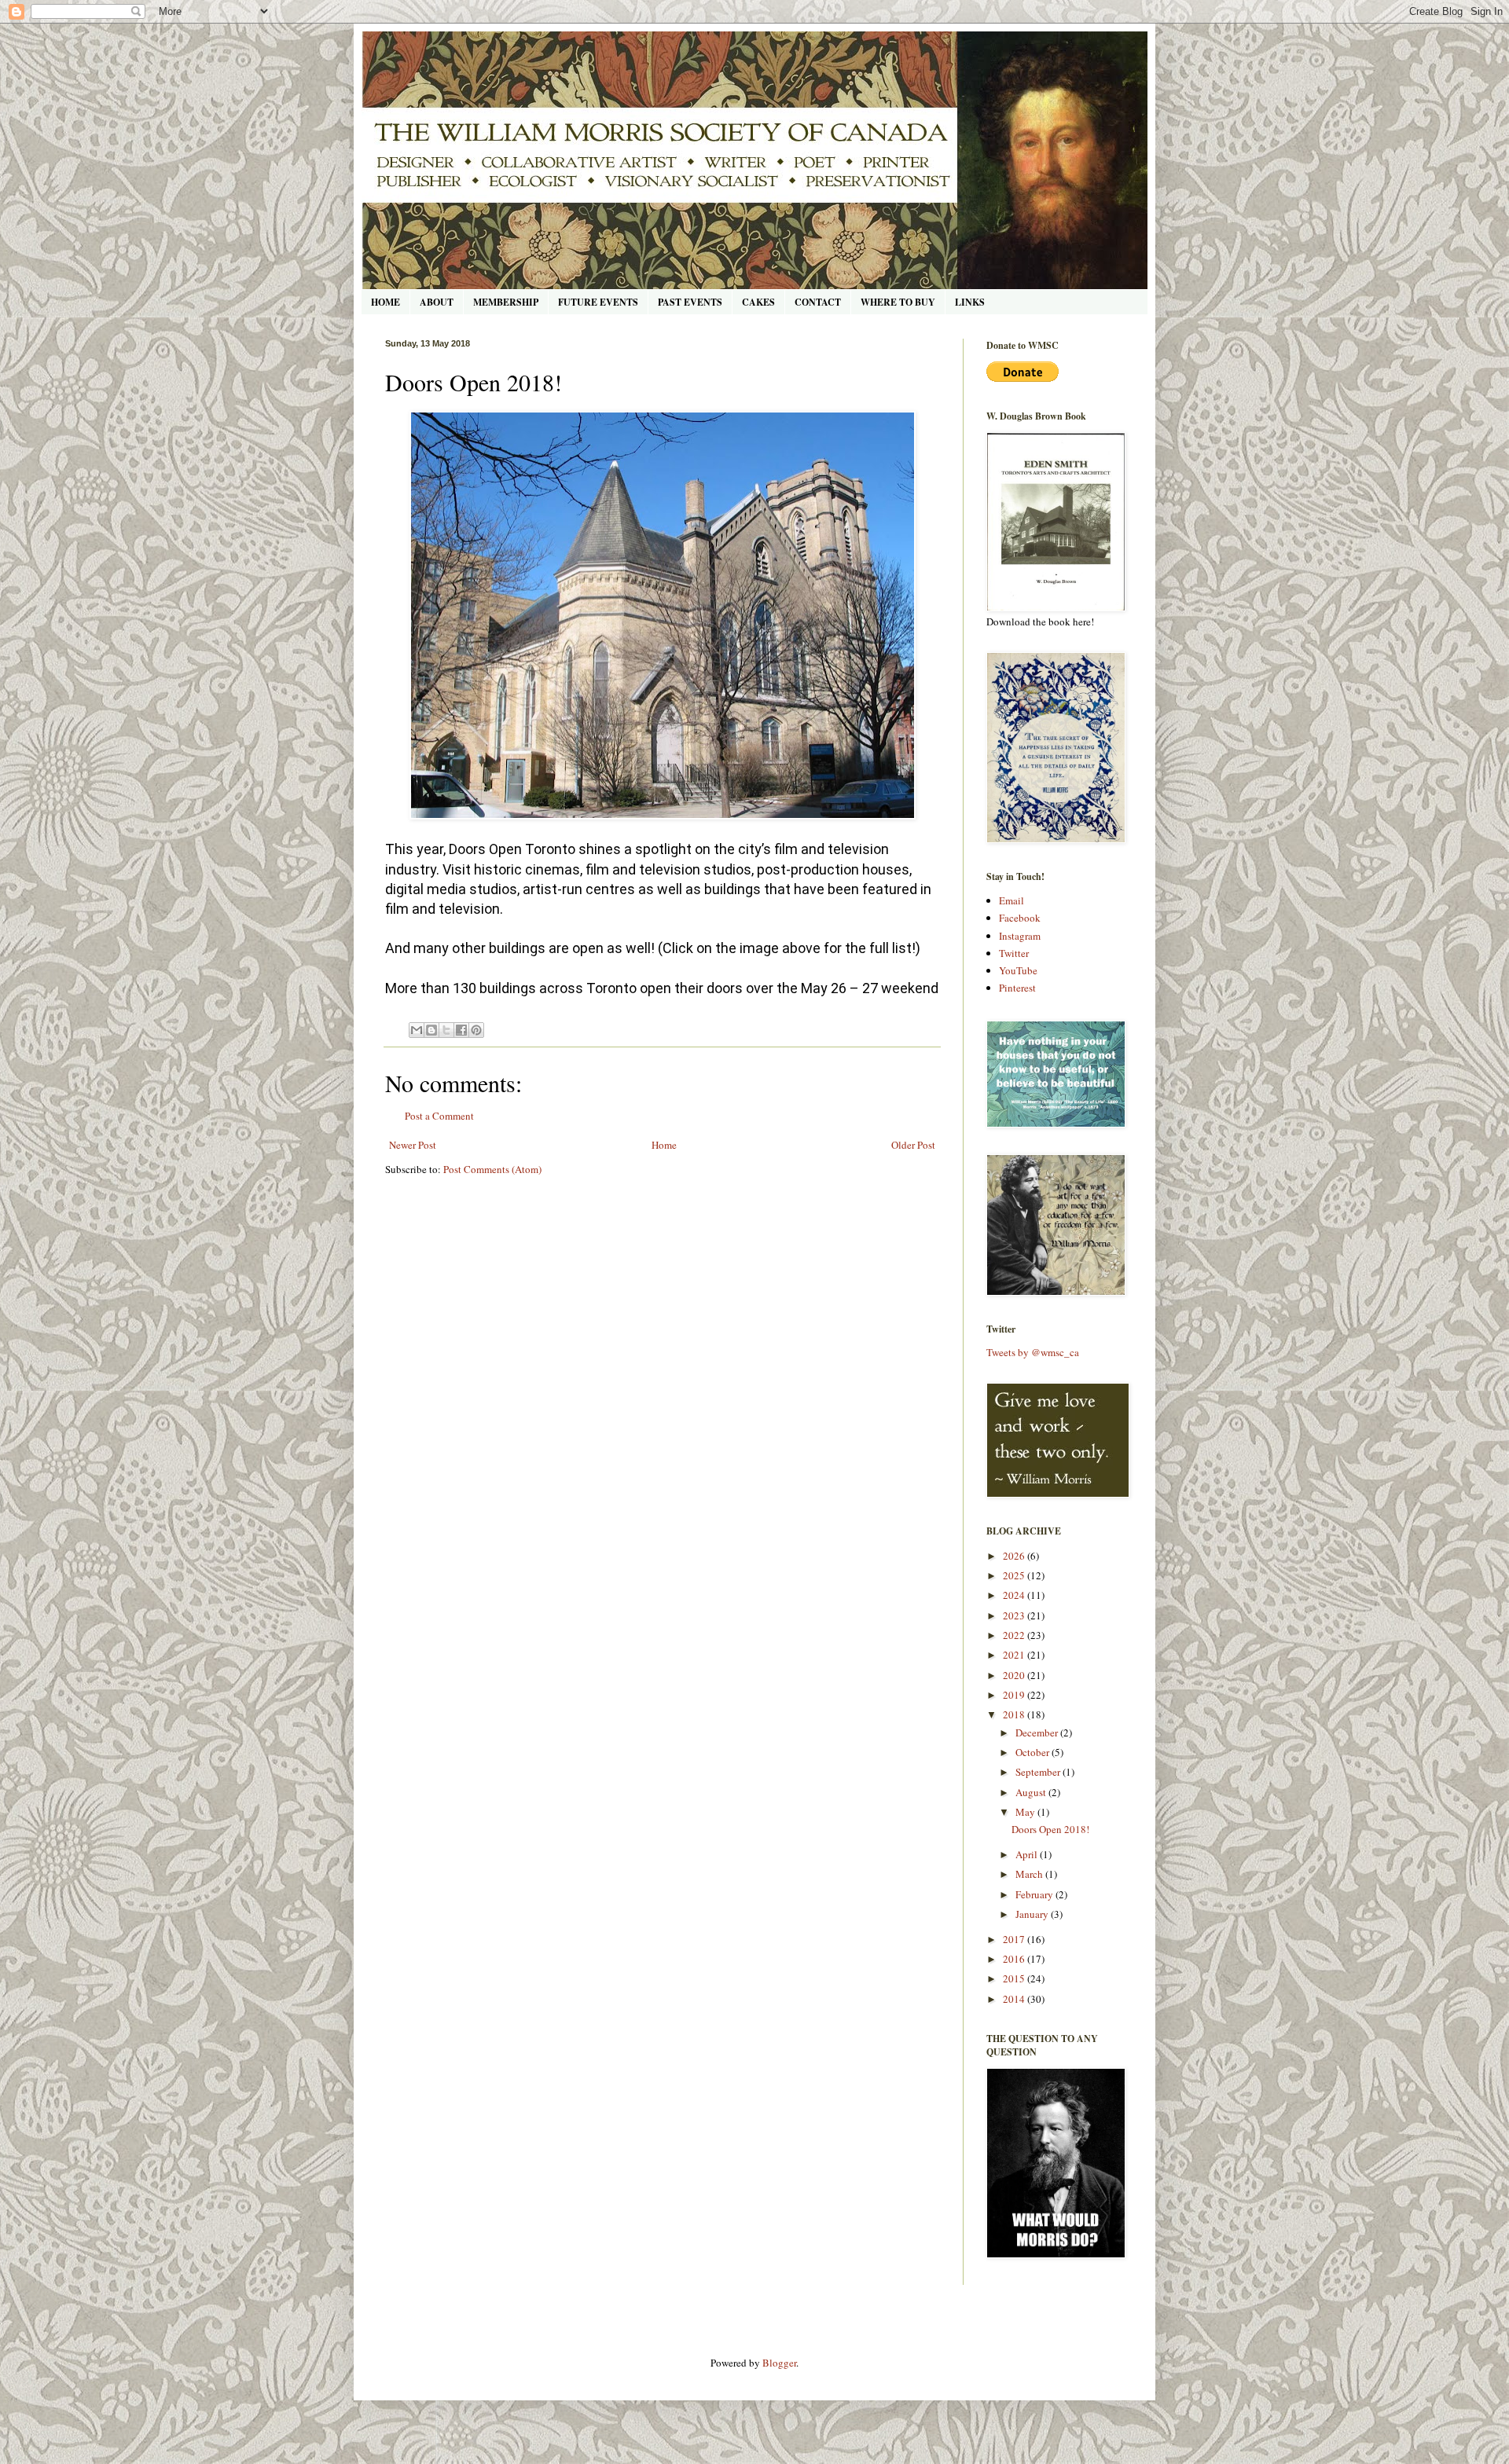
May (1026, 1812)
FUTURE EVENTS (598, 302)
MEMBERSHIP (506, 302)
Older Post (913, 1145)
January (1033, 1914)
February (1035, 1894)
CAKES (758, 302)
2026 (1015, 1556)
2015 (1015, 1978)
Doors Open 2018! (1050, 1829)
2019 (1015, 1695)
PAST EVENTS (690, 302)
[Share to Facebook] (461, 1030)
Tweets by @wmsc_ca (1033, 1352)
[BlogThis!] (431, 1030)
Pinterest (1017, 988)
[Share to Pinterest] (476, 1030)
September (1039, 1772)
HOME (386, 302)
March (1030, 1874)
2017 (1015, 1939)
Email (1012, 900)
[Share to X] (446, 1030)
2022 (1015, 1635)
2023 (1015, 1615)
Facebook (1020, 918)
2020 (1015, 1675)
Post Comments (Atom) (492, 1169)
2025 (1015, 1575)
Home (664, 1145)
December (1038, 1732)
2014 (1015, 1999)
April (1028, 1854)
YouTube (1018, 970)
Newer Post (413, 1145)
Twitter (1014, 953)
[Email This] (417, 1030)
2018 (1015, 1714)
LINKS (970, 302)
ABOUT (437, 302)
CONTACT (818, 302)
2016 (1015, 1959)
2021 (1015, 1655)
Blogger (779, 2363)
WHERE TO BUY (898, 302)
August (1032, 1792)
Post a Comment (439, 1116)
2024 (1015, 1595)
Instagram (1020, 936)
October (1034, 1752)
